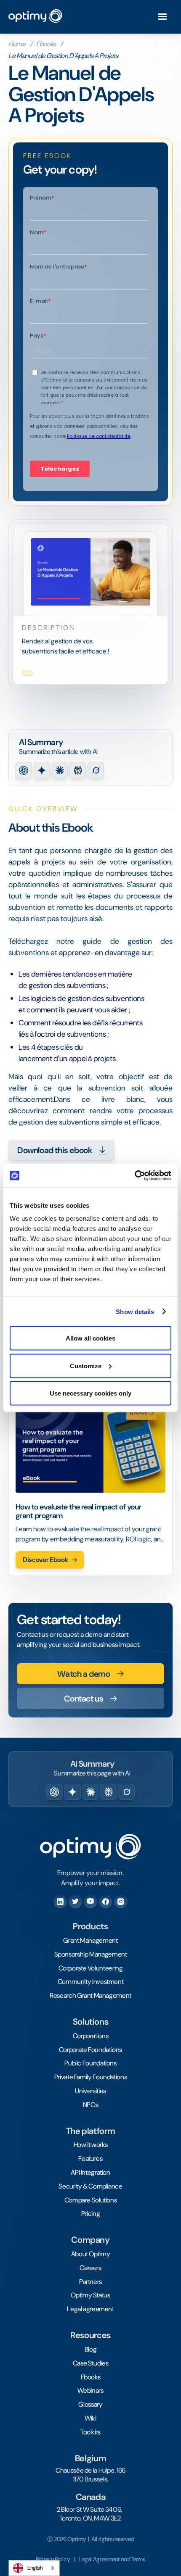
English (35, 2568)
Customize (86, 1366)
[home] (35, 17)
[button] (162, 17)
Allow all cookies (90, 1338)
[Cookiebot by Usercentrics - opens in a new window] (134, 1176)
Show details (135, 1311)
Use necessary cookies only (90, 1393)
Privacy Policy (53, 2559)
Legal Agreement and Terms (112, 2559)
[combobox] (34, 2568)
